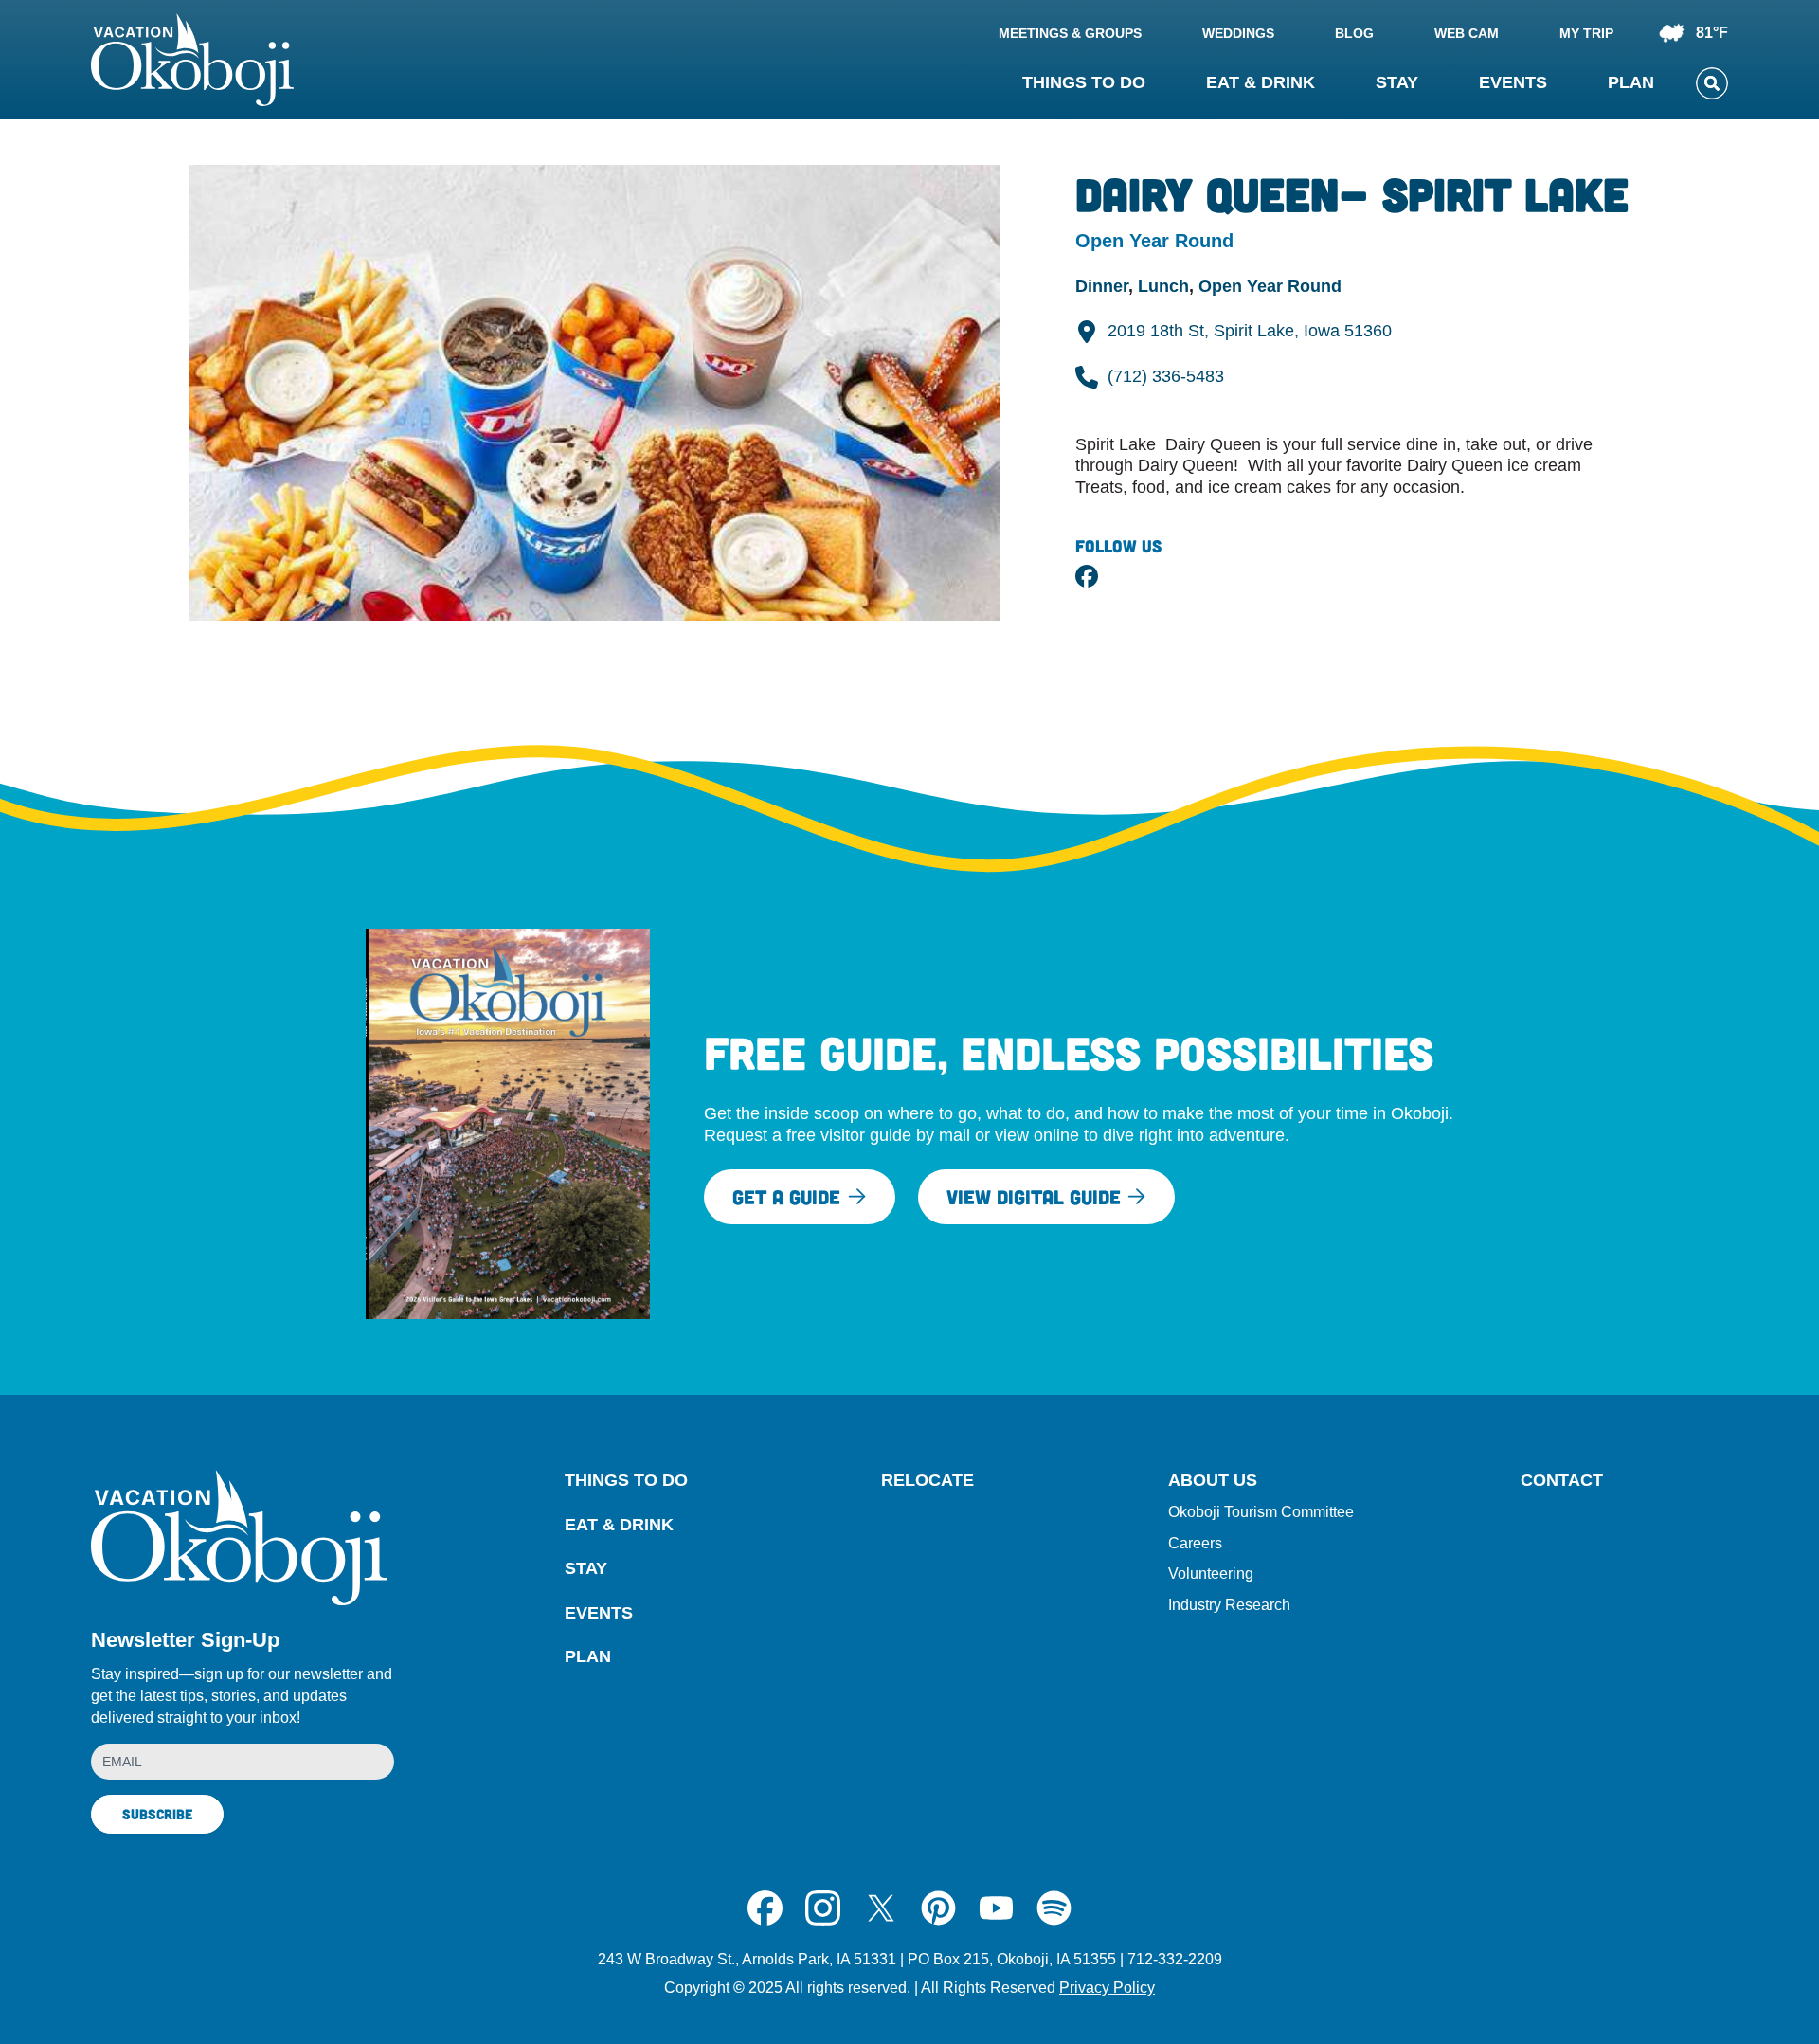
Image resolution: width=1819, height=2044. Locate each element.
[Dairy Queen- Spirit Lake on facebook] (1087, 576)
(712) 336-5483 (1166, 376)
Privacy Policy (1107, 1988)
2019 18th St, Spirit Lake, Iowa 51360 (1250, 331)
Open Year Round (1270, 286)
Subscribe (157, 1814)
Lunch (1163, 286)
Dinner (1102, 286)
